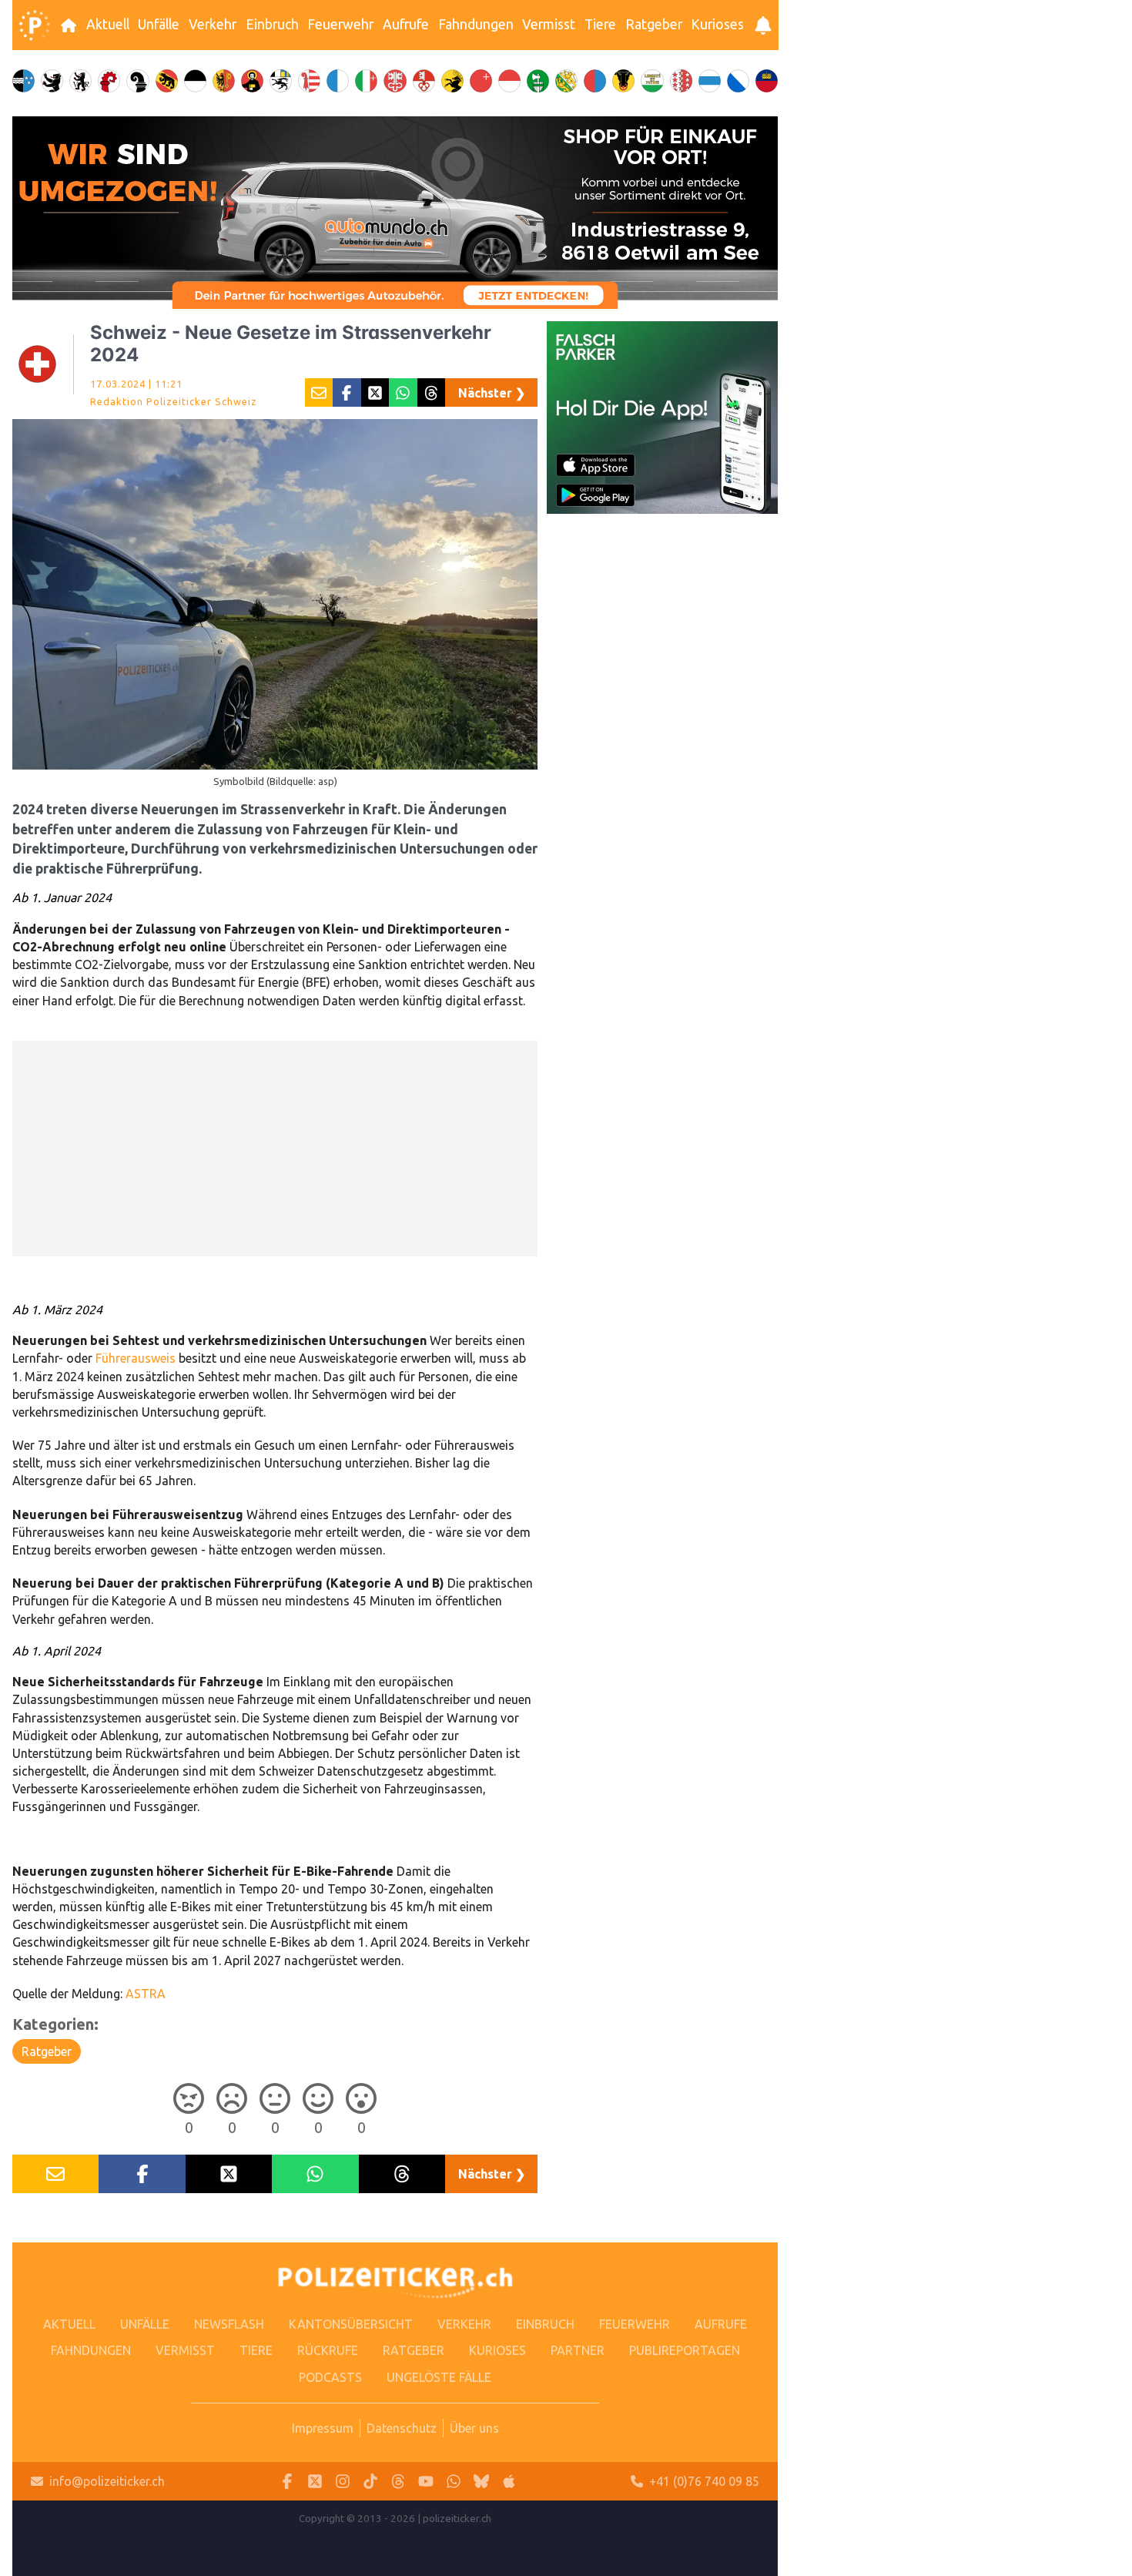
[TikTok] (370, 2482)
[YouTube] (426, 2482)
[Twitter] (315, 2482)
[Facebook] (287, 2482)
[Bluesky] (481, 2482)
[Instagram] (343, 2482)
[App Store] (509, 2482)
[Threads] (398, 2482)
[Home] (35, 25)
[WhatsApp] (454, 2482)
